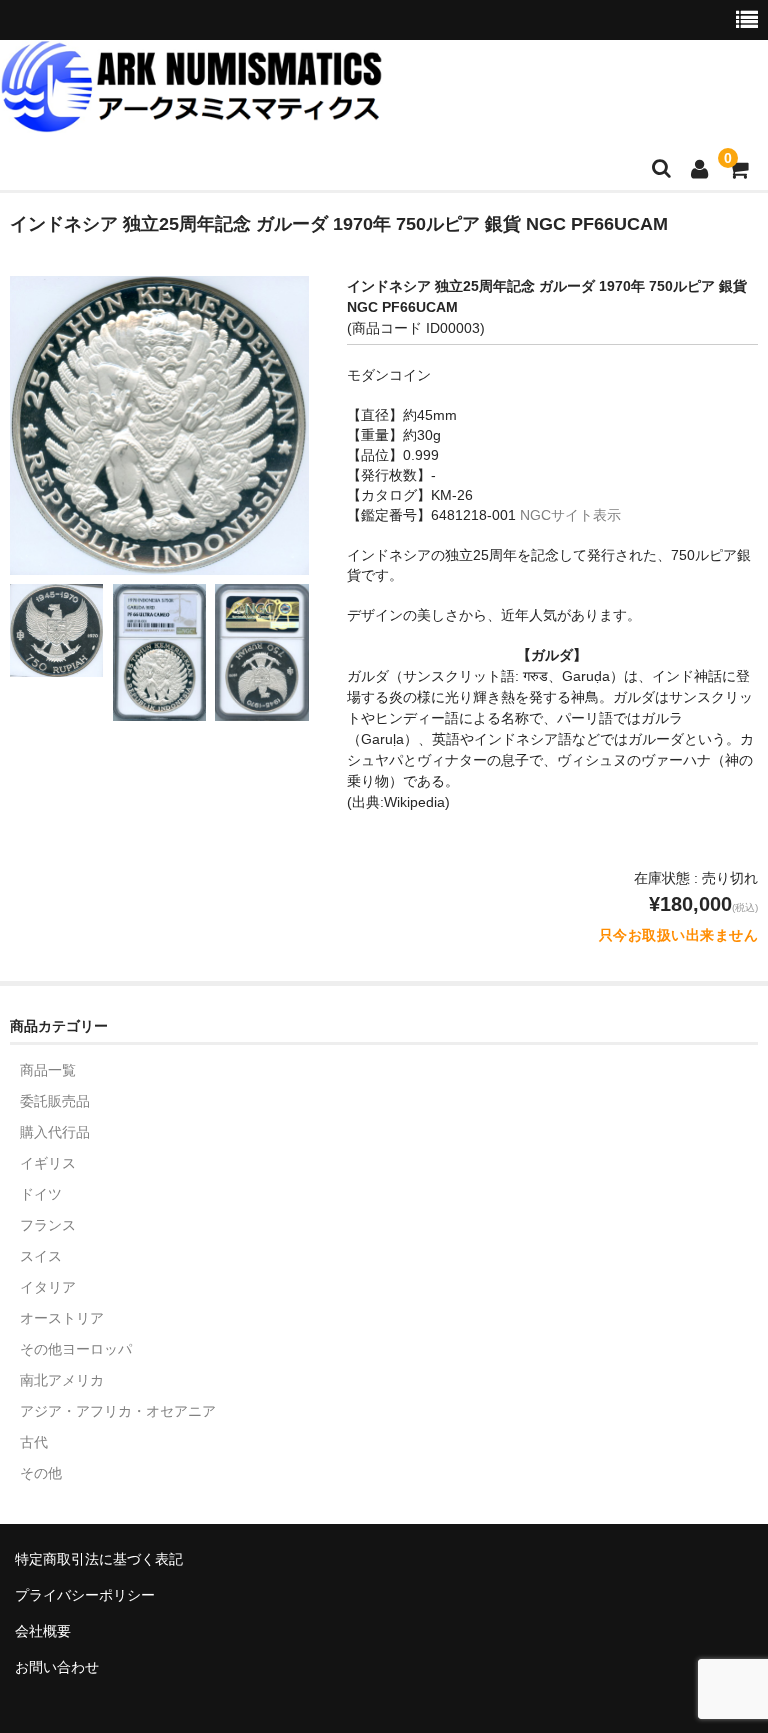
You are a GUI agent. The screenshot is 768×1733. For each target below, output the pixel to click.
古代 (34, 1442)
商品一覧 (48, 1070)
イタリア (48, 1287)
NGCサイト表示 (570, 515)
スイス (41, 1256)
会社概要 (43, 1631)
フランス (48, 1225)
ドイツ (41, 1194)
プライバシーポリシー (85, 1595)
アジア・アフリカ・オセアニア (118, 1411)
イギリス (48, 1163)
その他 (41, 1473)
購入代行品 (55, 1132)
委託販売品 (55, 1101)
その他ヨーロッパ (76, 1349)
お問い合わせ (57, 1667)
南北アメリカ (62, 1380)
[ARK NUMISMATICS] (192, 122)
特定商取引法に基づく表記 (99, 1559)
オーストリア (62, 1318)
